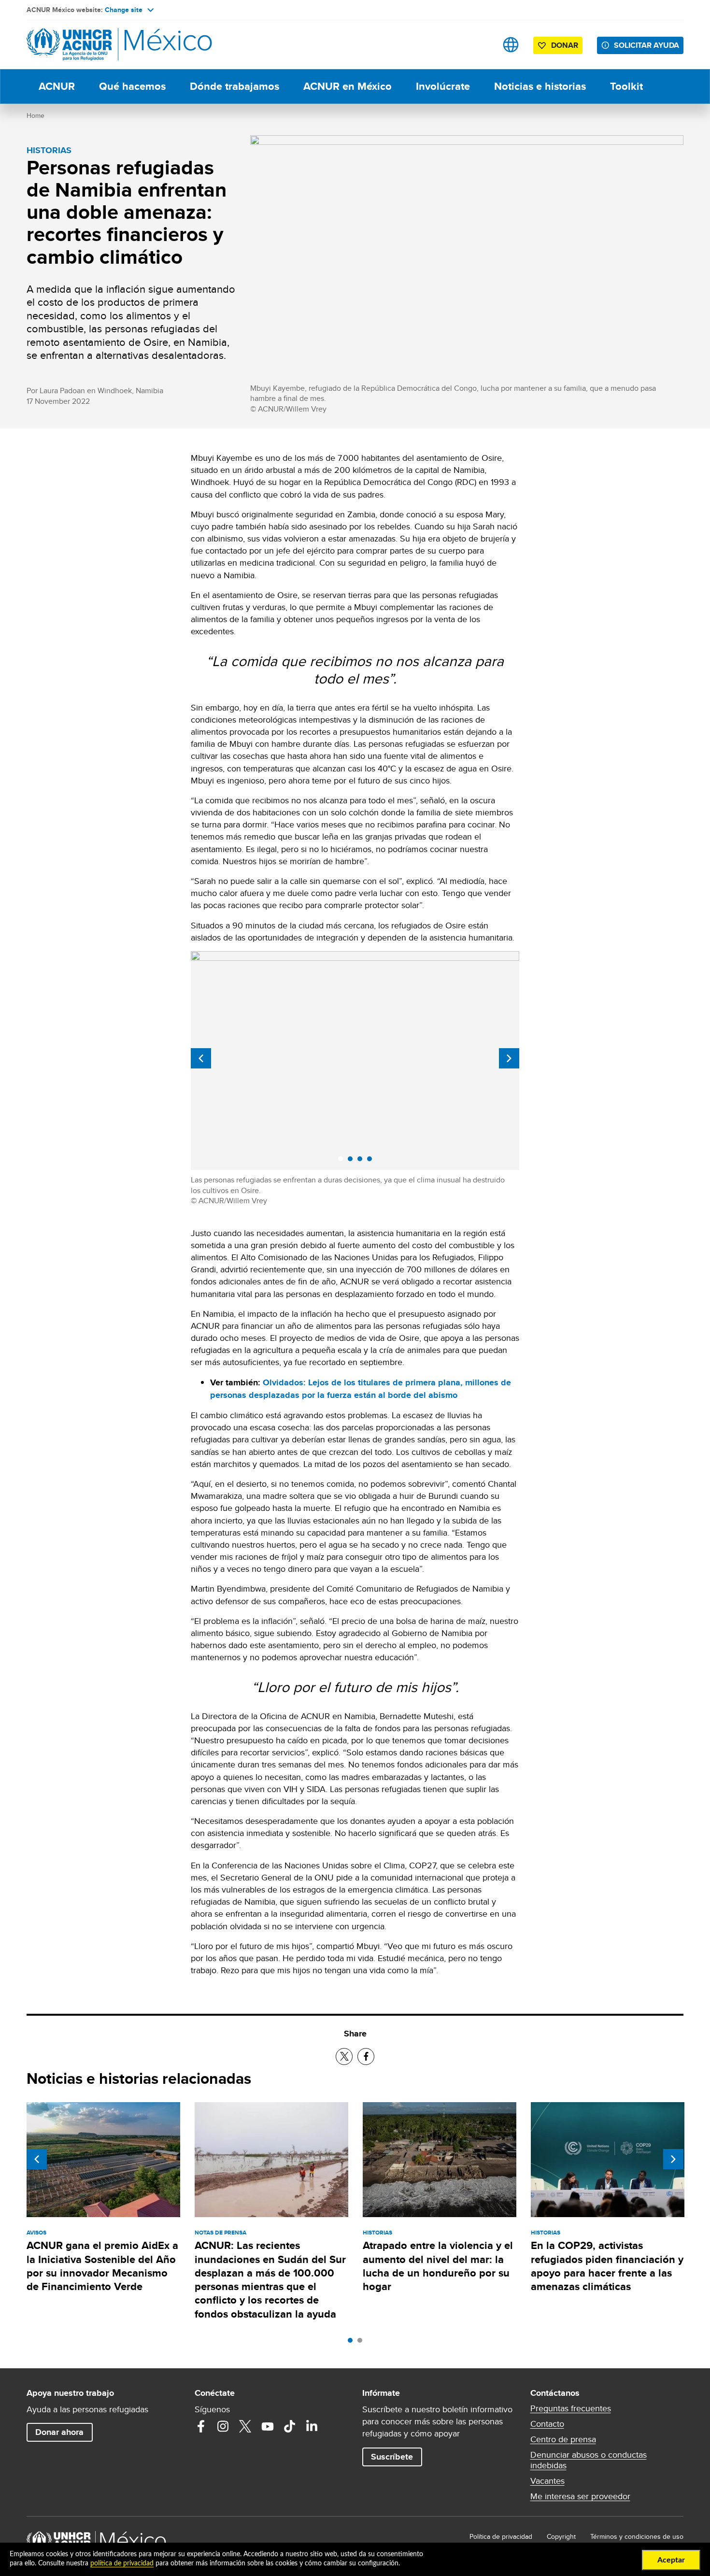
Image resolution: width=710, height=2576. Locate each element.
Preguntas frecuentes (571, 2408)
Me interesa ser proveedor (580, 2496)
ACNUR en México (348, 86)
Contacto (547, 2424)
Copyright (561, 2536)
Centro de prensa (563, 2439)
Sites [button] (511, 45)
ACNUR (57, 86)
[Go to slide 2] (362, 2343)
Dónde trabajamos (234, 86)
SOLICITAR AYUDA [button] (646, 45)
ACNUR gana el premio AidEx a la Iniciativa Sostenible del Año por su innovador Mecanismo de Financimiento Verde (102, 2266)
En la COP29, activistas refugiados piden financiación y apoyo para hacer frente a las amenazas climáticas (607, 2266)
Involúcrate (443, 86)
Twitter (245, 2426)
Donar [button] (565, 45)
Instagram (223, 2426)
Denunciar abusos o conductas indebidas (589, 2460)
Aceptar (671, 2560)
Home (35, 115)
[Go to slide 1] (353, 2343)
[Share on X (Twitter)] (344, 2057)
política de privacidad (122, 2563)
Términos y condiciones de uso (637, 2536)
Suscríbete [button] (392, 2457)
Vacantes (547, 2481)
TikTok (290, 2426)
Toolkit (626, 86)
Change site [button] (124, 10)
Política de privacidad (501, 2536)
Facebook (201, 2426)
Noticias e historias (540, 86)
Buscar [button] (480, 45)
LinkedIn (312, 2426)
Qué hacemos (132, 86)
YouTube (268, 2426)
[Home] (94, 45)
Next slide (509, 1058)
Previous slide (201, 1058)
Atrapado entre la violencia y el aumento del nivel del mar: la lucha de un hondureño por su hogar (438, 2266)
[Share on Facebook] (366, 2057)
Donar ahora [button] (59, 2432)
